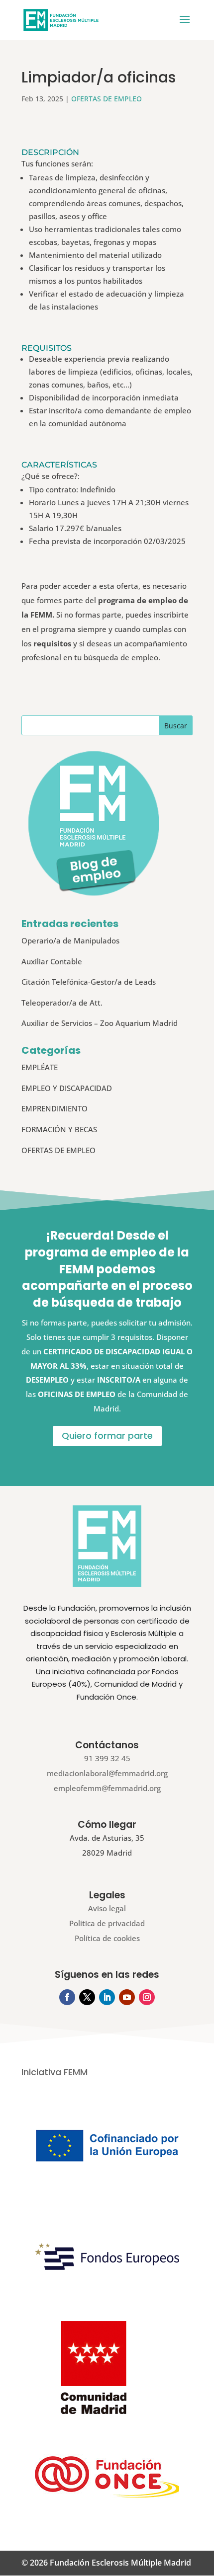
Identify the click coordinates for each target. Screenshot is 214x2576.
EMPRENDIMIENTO (54, 1108)
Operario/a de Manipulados (70, 940)
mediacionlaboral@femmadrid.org (107, 1773)
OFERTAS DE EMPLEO (107, 99)
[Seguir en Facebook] (67, 1997)
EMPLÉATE (40, 1067)
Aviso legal (107, 1908)
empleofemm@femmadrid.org (107, 1788)
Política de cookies (107, 1938)
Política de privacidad (107, 1923)
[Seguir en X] (87, 1997)
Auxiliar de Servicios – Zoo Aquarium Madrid (100, 1023)
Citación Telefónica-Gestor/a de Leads (89, 982)
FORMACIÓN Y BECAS (59, 1129)
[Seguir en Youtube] (127, 1997)
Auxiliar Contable (52, 961)
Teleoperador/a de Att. (62, 1003)
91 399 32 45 (107, 1758)
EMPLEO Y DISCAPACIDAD (67, 1088)
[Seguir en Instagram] (147, 1997)
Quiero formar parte (107, 1436)
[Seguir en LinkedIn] (107, 1997)
